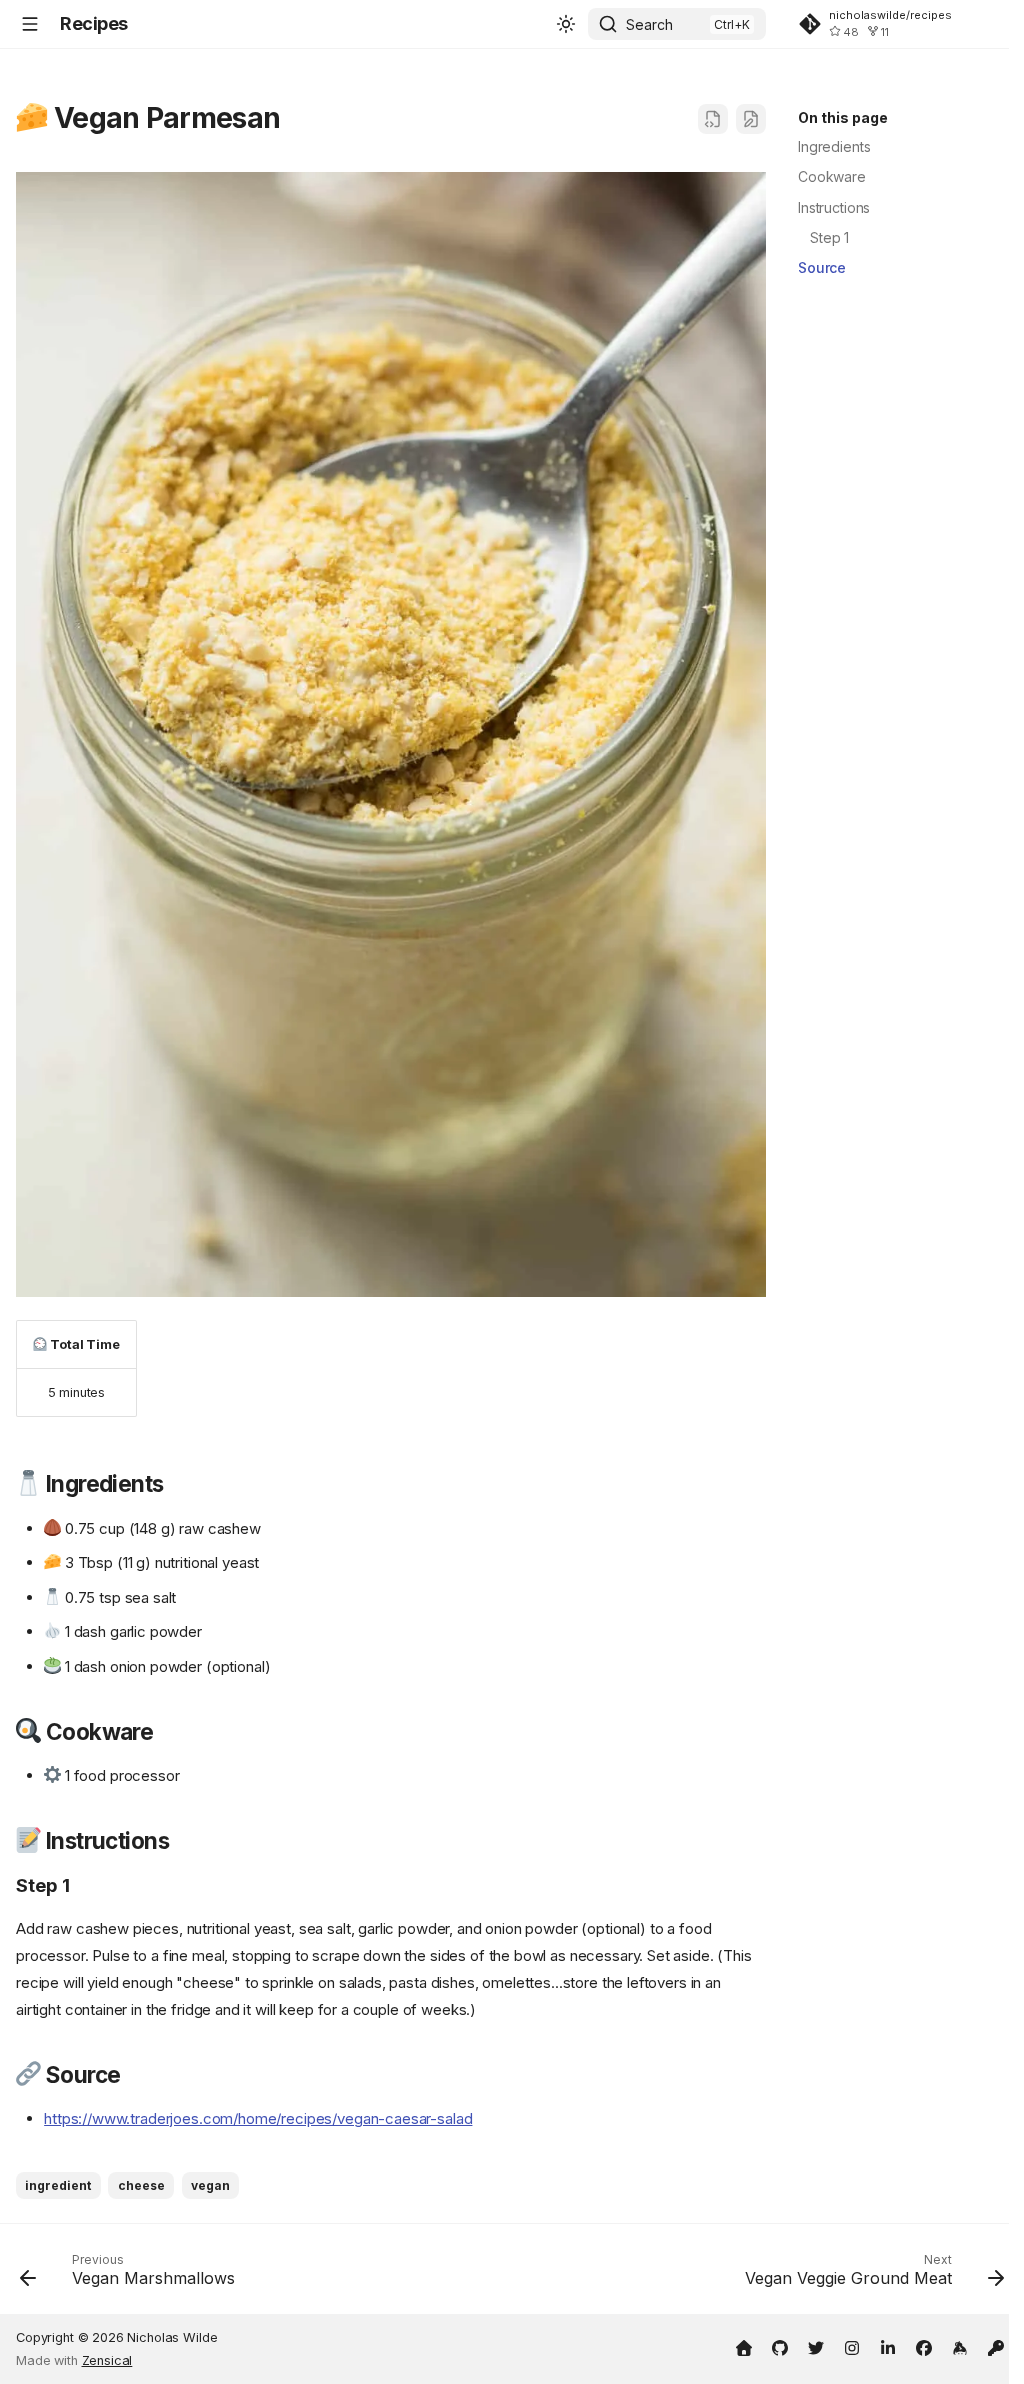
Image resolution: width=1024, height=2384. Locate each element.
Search (649, 24)
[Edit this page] (751, 119)
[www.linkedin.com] (888, 2346)
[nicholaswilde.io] (744, 2346)
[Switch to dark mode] (566, 24)
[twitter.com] (816, 2346)
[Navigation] (30, 24)
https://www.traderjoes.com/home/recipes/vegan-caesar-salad (258, 2118)
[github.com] (780, 2346)
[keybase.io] (960, 2346)
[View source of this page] (713, 119)
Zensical (107, 2360)
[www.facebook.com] (924, 2346)
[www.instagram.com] (852, 2346)
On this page (843, 117)
